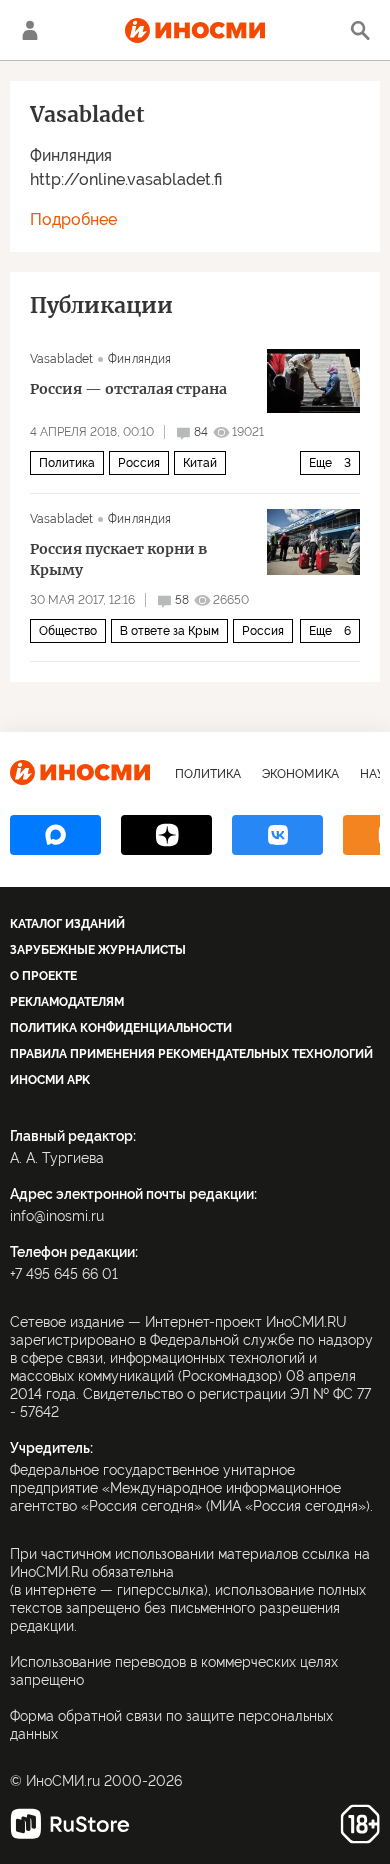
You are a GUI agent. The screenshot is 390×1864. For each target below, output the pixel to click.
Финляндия (71, 155)
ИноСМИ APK (50, 1080)
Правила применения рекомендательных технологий (191, 1054)
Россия (139, 463)
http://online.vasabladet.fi (126, 179)
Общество (68, 631)
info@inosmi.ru (57, 1216)
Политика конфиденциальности (121, 1028)
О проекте (43, 976)
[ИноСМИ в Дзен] (166, 835)
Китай (200, 463)
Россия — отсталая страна (128, 389)
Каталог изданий (67, 924)
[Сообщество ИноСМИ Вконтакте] (277, 835)
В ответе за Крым (169, 631)
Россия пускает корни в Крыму (118, 559)
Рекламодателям (67, 1002)
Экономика (300, 774)
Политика (67, 463)
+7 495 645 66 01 (64, 1274)
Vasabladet (61, 359)
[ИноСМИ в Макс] (55, 835)
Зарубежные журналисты (98, 950)
